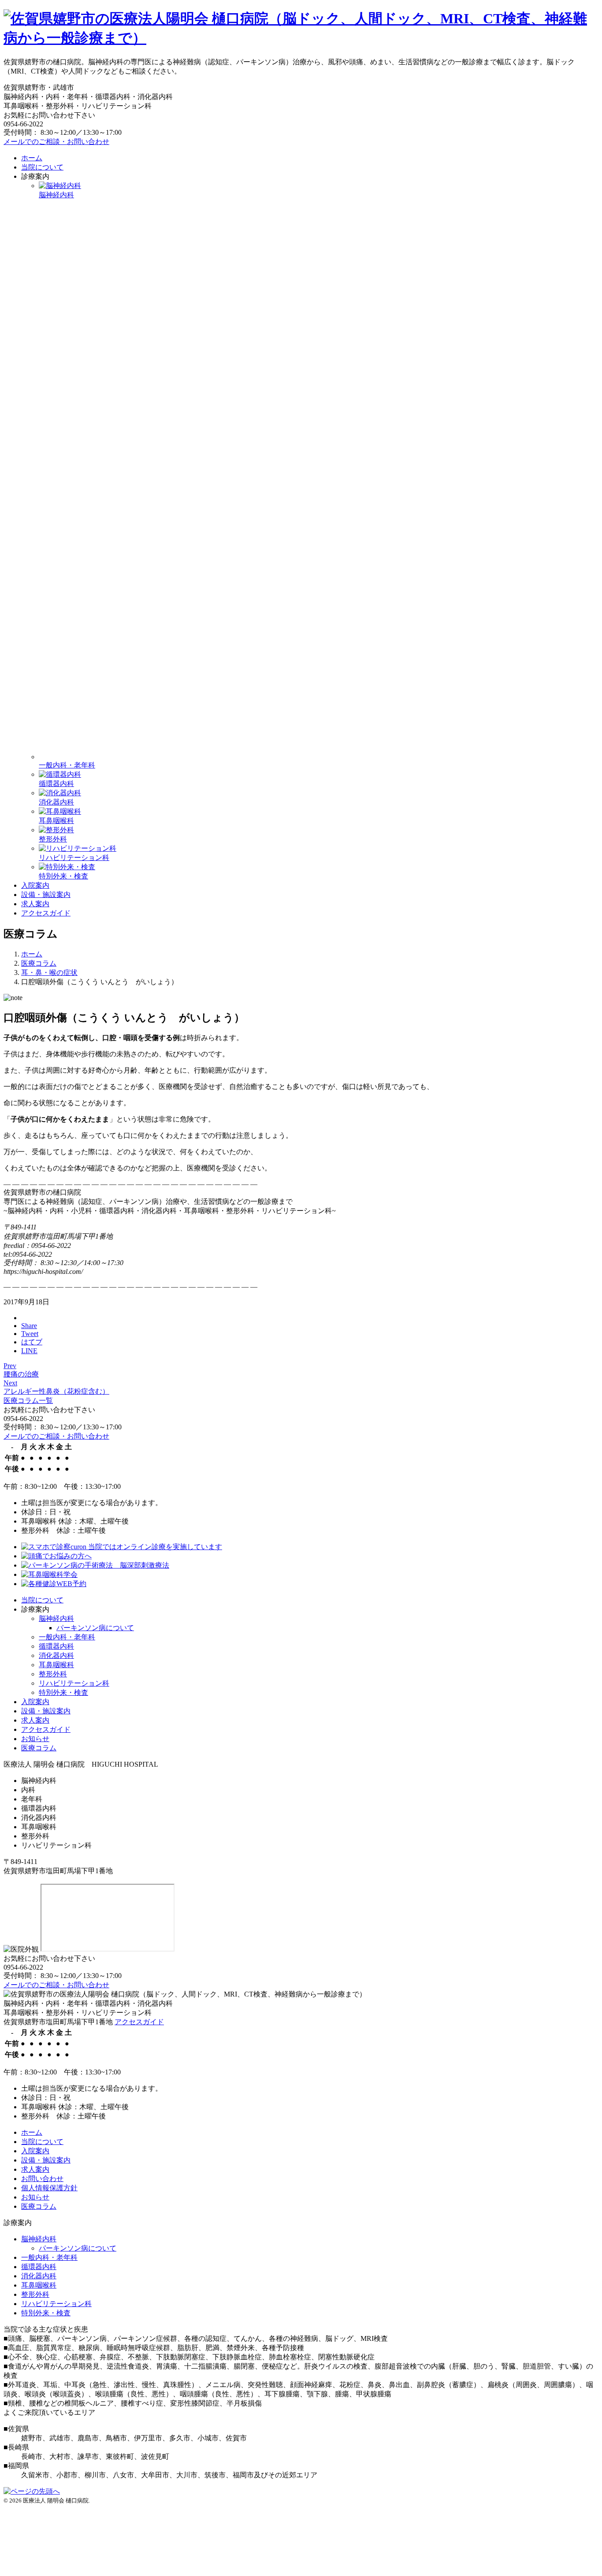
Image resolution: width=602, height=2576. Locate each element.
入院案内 (35, 885)
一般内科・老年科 (67, 1637)
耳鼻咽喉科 (56, 1665)
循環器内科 (56, 1646)
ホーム (32, 158)
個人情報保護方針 (49, 2188)
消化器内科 (56, 1655)
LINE (29, 1351)
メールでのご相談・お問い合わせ (56, 142)
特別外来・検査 (63, 1692)
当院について (42, 167)
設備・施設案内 (46, 895)
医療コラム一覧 (28, 1401)
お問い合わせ (42, 2179)
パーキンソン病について (95, 1628)
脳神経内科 (56, 1618)
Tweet (30, 1334)
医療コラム (39, 1748)
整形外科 (53, 1674)
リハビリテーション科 (74, 1683)
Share (29, 1326)
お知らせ (35, 1739)
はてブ (32, 1342)
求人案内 (35, 904)
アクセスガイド (46, 913)
